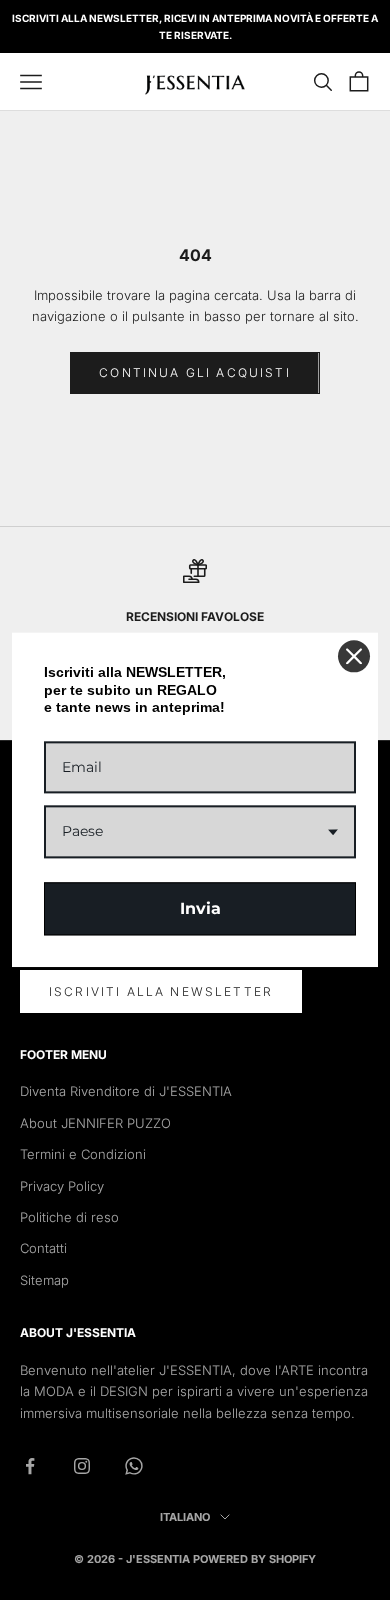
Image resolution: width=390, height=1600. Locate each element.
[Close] (354, 656)
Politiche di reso (69, 1217)
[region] (195, 614)
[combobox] (200, 832)
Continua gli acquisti (194, 372)
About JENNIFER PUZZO (95, 1123)
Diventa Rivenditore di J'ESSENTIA (126, 1091)
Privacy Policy (62, 1186)
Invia (200, 908)
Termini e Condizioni (83, 1154)
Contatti (43, 1248)
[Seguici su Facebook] (30, 1466)
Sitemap (44, 1280)
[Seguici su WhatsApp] (134, 1466)
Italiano (185, 1517)
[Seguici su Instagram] (82, 1466)
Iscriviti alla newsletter (161, 991)
